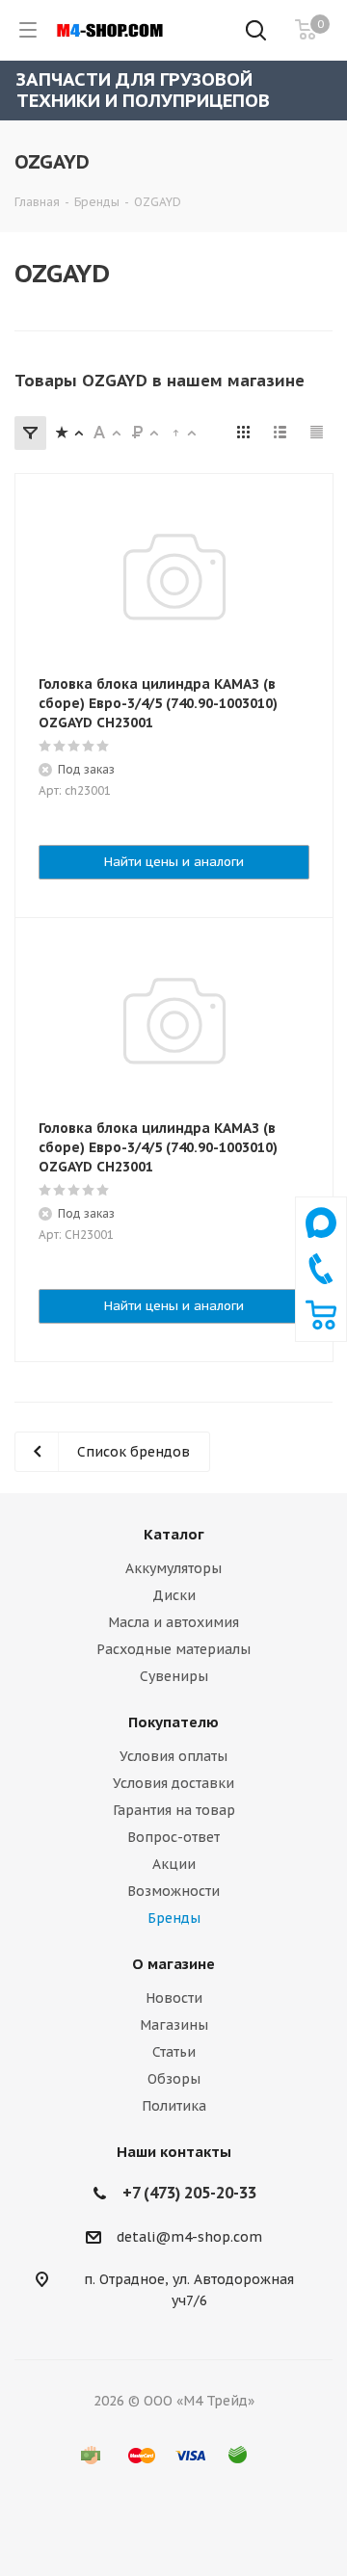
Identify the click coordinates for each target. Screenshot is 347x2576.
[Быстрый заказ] (321, 1326)
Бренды (174, 1918)
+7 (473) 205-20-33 (189, 2193)
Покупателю (173, 1722)
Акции (174, 1864)
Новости (174, 1998)
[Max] (321, 1243)
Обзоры (174, 2079)
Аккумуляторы (173, 1568)
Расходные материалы (173, 1649)
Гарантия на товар (174, 1810)
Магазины (174, 2025)
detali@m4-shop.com (189, 2237)
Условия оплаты (173, 1756)
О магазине (173, 1964)
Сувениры (174, 1676)
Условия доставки (173, 1783)
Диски (174, 1595)
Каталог (174, 1534)
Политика (174, 2106)
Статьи (174, 2052)
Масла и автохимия (173, 1622)
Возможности (173, 1891)
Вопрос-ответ (173, 1837)
